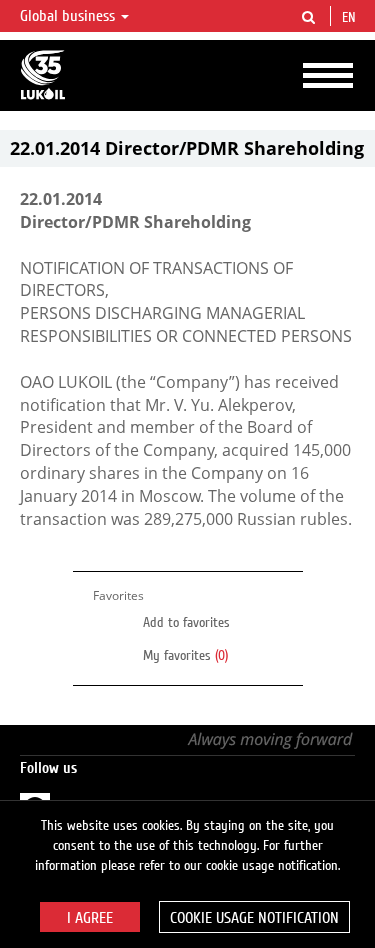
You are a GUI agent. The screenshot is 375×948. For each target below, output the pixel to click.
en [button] (351, 18)
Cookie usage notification (254, 918)
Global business (69, 16)
